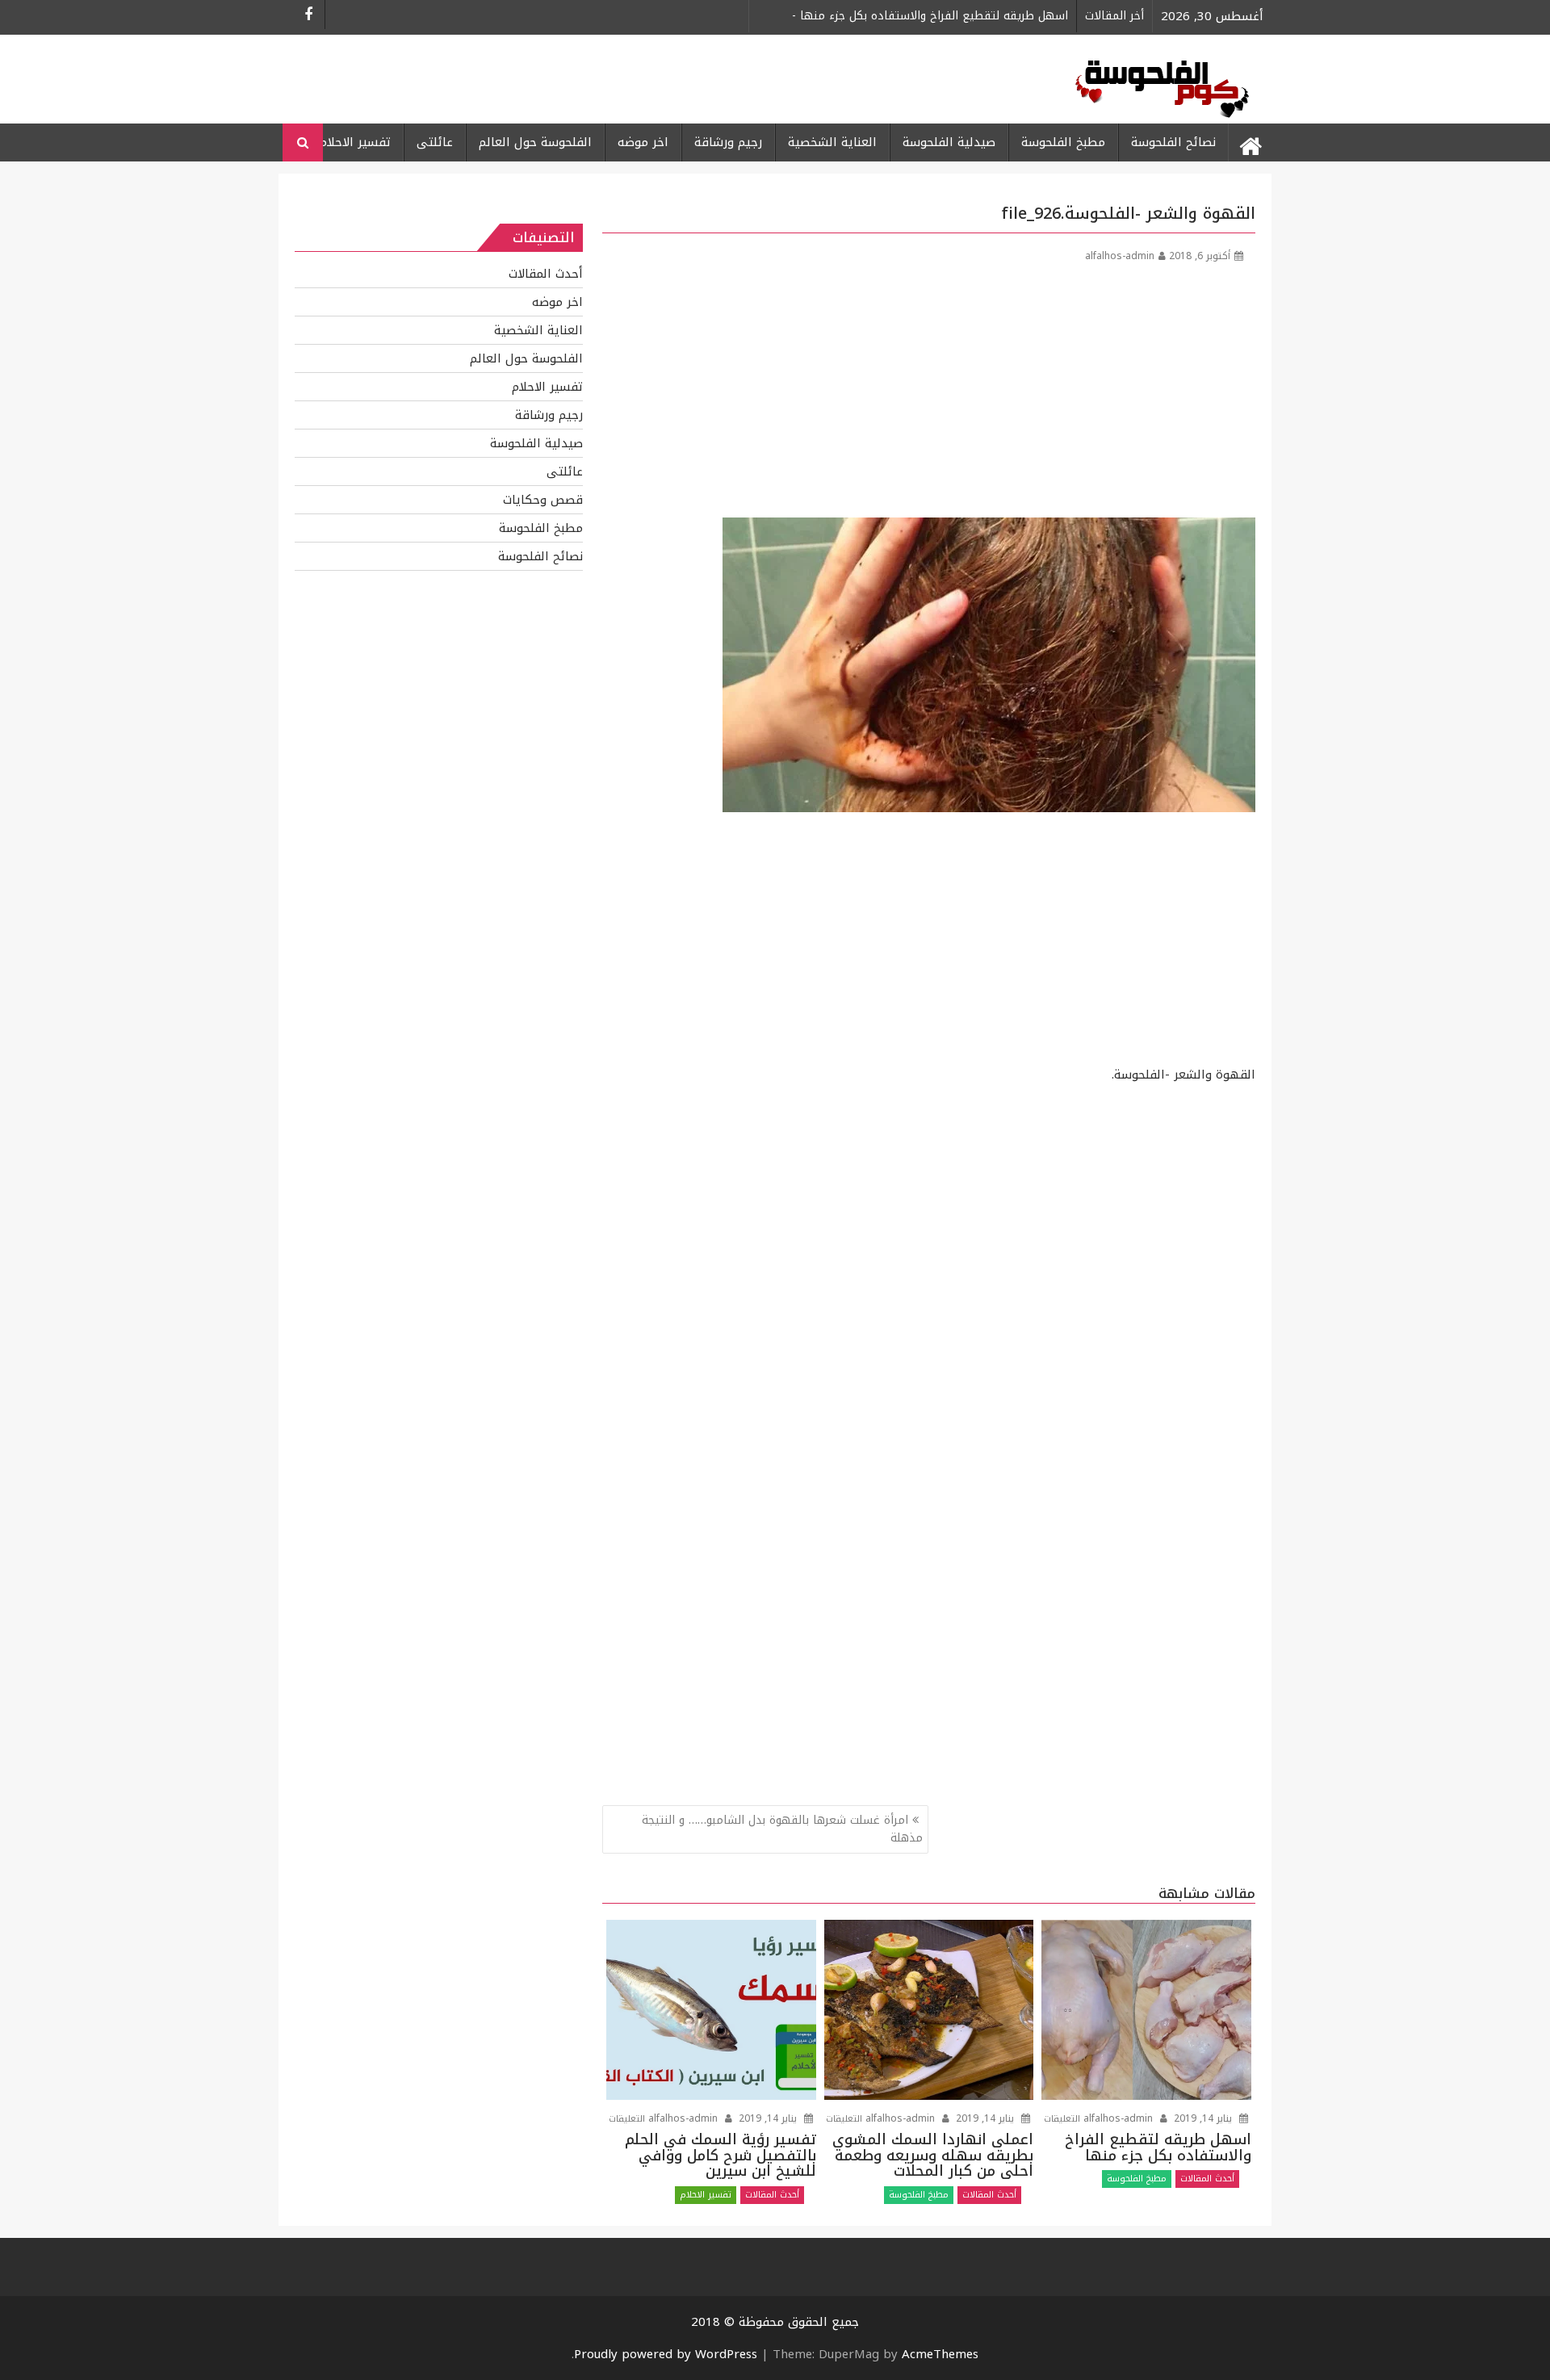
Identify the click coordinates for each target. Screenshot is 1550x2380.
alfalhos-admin (1120, 256)
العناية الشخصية (832, 142)
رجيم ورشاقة (728, 142)
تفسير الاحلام (355, 142)
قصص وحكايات (543, 500)
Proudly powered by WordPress (666, 2354)
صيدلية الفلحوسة (949, 142)
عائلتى (435, 142)
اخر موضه (643, 142)
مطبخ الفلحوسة (1063, 142)
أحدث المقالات (772, 2195)
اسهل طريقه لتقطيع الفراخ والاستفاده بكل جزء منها (930, 16)
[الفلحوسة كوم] (1250, 143)
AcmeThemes (940, 2354)
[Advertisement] (929, 396)
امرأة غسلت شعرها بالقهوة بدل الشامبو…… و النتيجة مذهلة (782, 1829)
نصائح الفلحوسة (1173, 142)
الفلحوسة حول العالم (535, 142)
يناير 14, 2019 (768, 2118)
